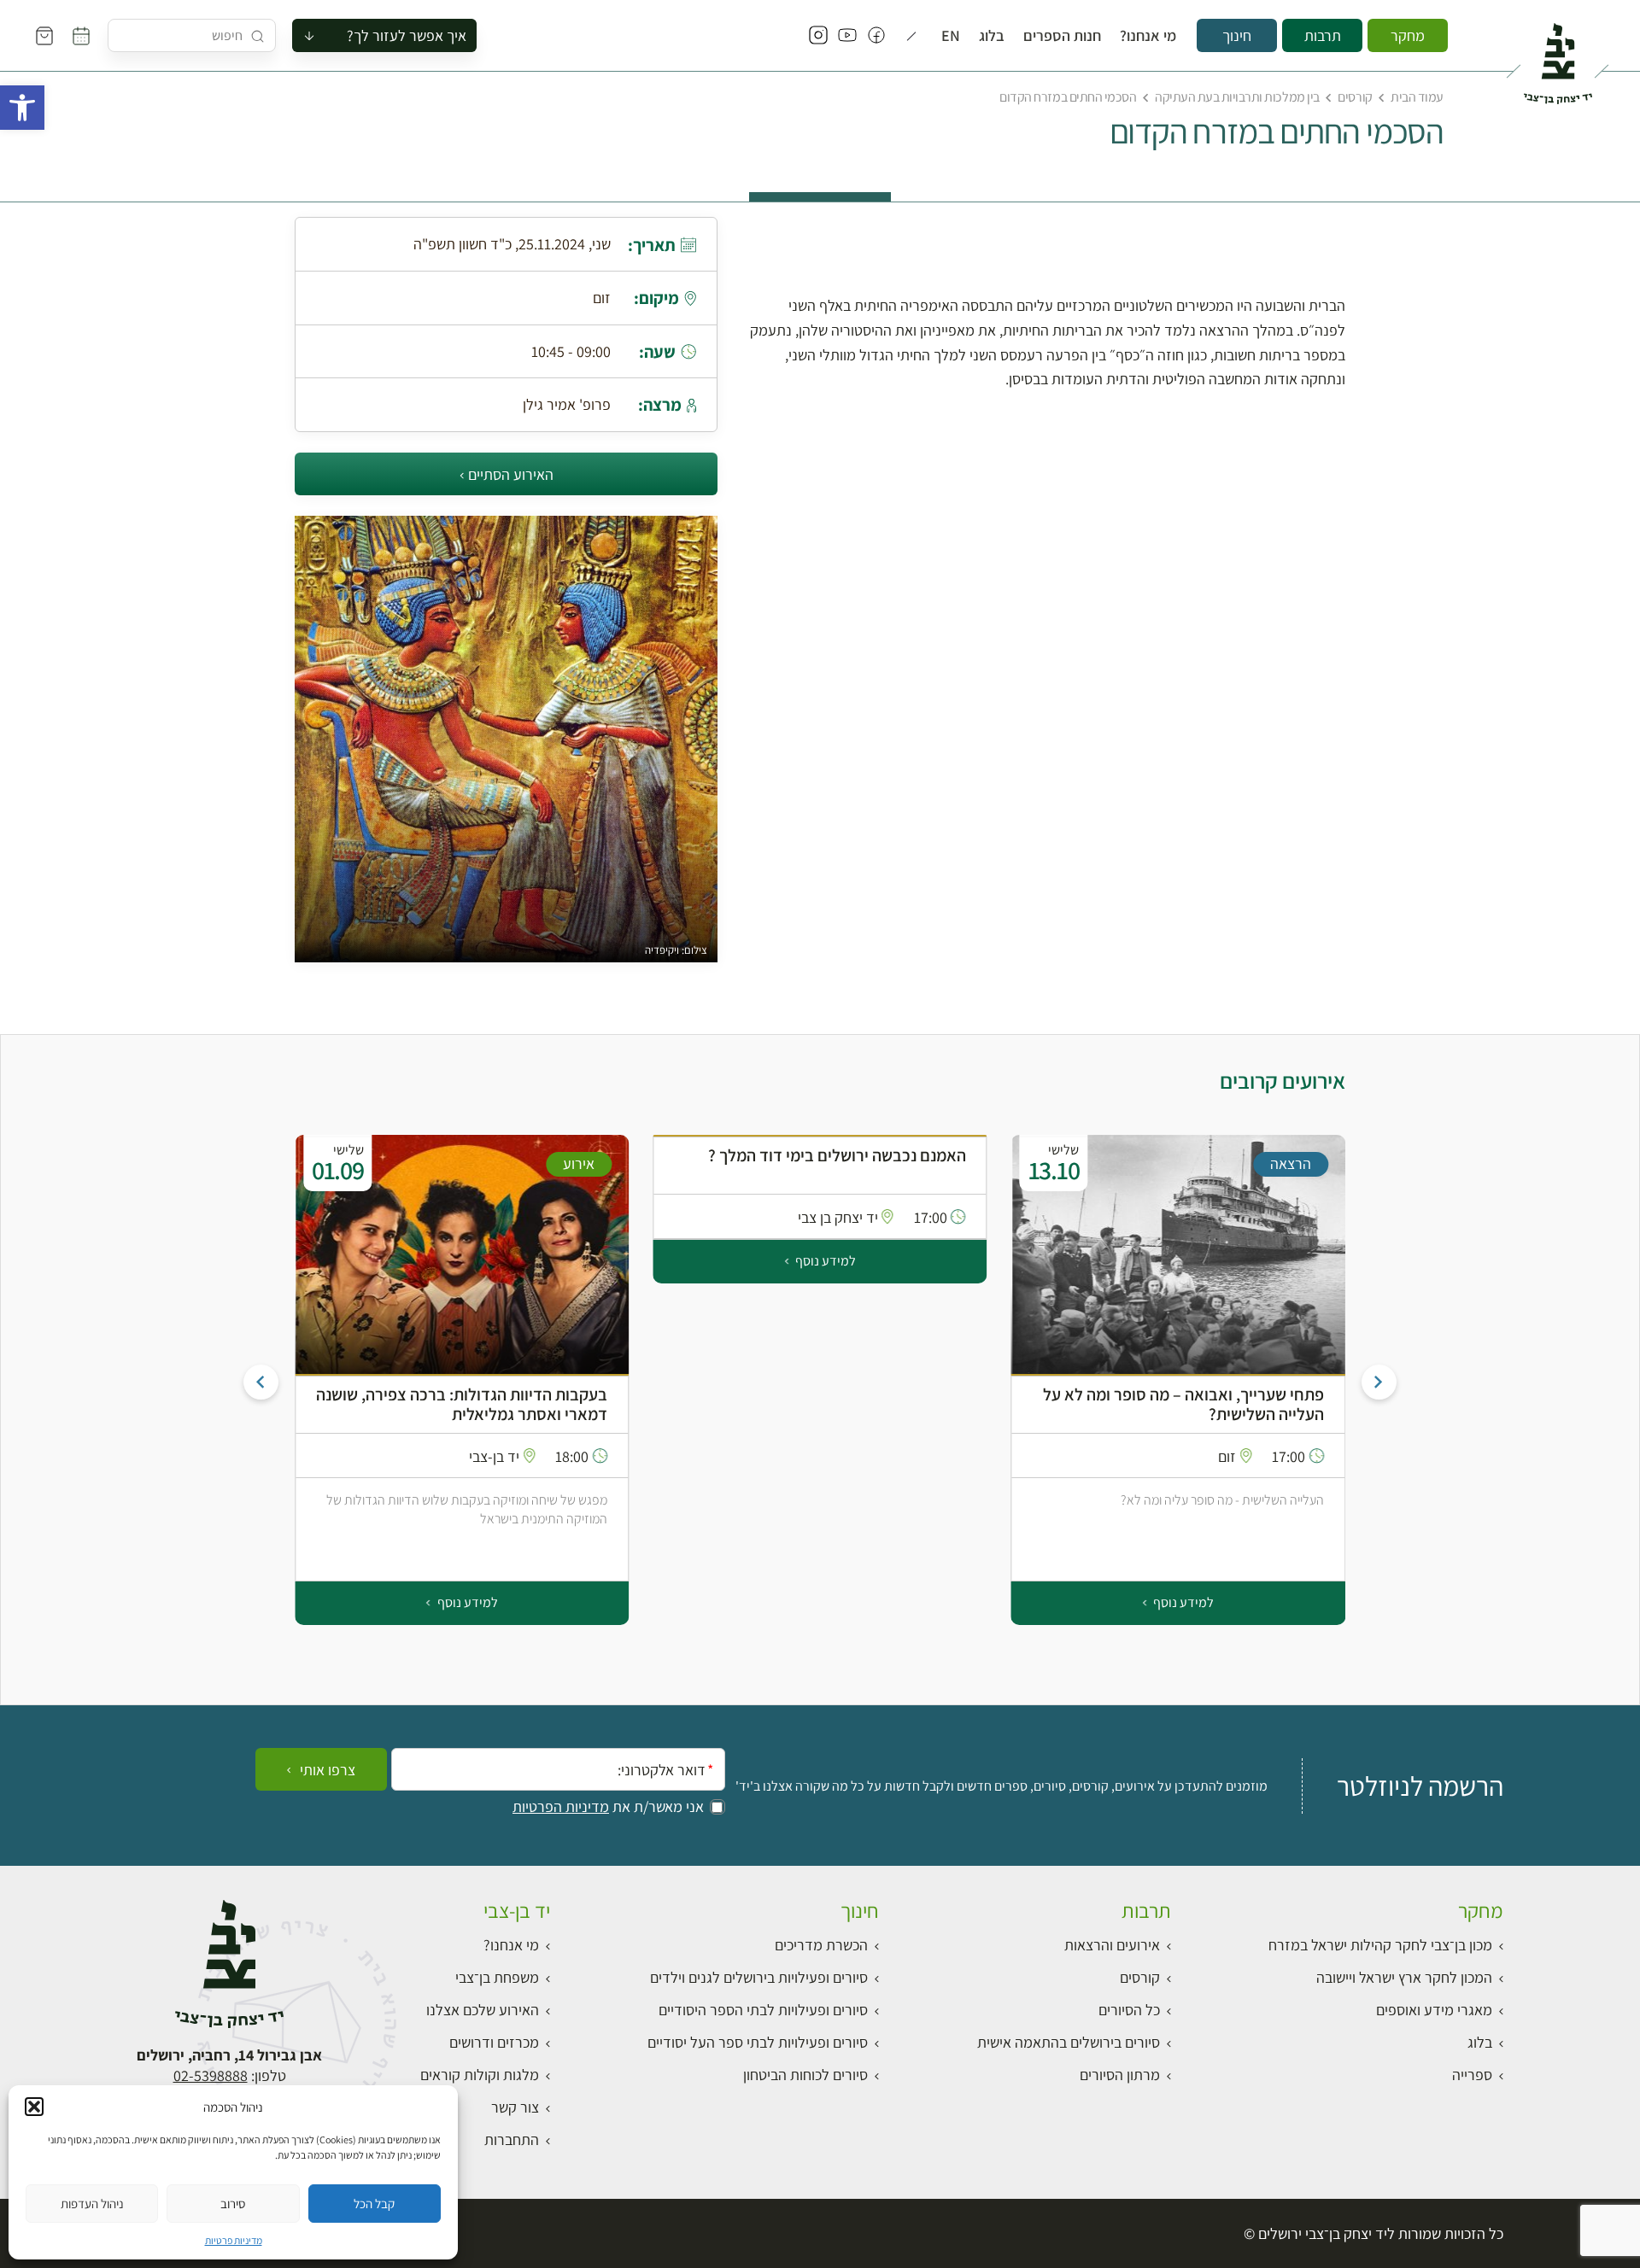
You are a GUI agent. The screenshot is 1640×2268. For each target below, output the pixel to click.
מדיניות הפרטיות (561, 1807)
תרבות (1323, 35)
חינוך (1237, 35)
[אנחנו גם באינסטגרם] (818, 36)
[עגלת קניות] (44, 36)
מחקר (1408, 35)
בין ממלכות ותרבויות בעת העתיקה (1237, 97)
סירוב (233, 2204)
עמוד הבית (1417, 97)
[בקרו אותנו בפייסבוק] (876, 36)
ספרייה (1472, 2075)
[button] (22, 108)
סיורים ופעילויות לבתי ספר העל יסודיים (758, 2042)
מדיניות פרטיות (234, 2240)
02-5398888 (211, 2075)
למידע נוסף (1182, 1602)
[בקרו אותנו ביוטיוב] (847, 36)
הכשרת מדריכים (821, 1945)
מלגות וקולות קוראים (480, 2075)
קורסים (1355, 97)
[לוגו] (1558, 56)
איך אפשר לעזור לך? (407, 35)
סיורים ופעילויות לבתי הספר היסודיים (763, 2010)
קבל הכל (374, 2204)
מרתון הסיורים (1120, 2075)
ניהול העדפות (92, 2204)
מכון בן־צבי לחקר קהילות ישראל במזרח (1380, 1945)
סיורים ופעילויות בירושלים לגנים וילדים (759, 1977)
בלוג (992, 36)
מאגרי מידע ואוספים (1434, 2010)
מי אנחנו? (1148, 36)
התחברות (512, 2139)
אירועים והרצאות (1112, 1945)
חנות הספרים (1062, 36)
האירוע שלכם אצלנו (483, 2010)
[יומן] (81, 36)
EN (951, 36)
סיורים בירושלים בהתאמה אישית (1069, 2042)
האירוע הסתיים (511, 474)
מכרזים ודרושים (494, 2042)
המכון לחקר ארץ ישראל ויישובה (1404, 1977)
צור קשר (515, 2107)
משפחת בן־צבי (497, 1977)
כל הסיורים (1129, 2010)
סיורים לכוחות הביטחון (805, 2075)
